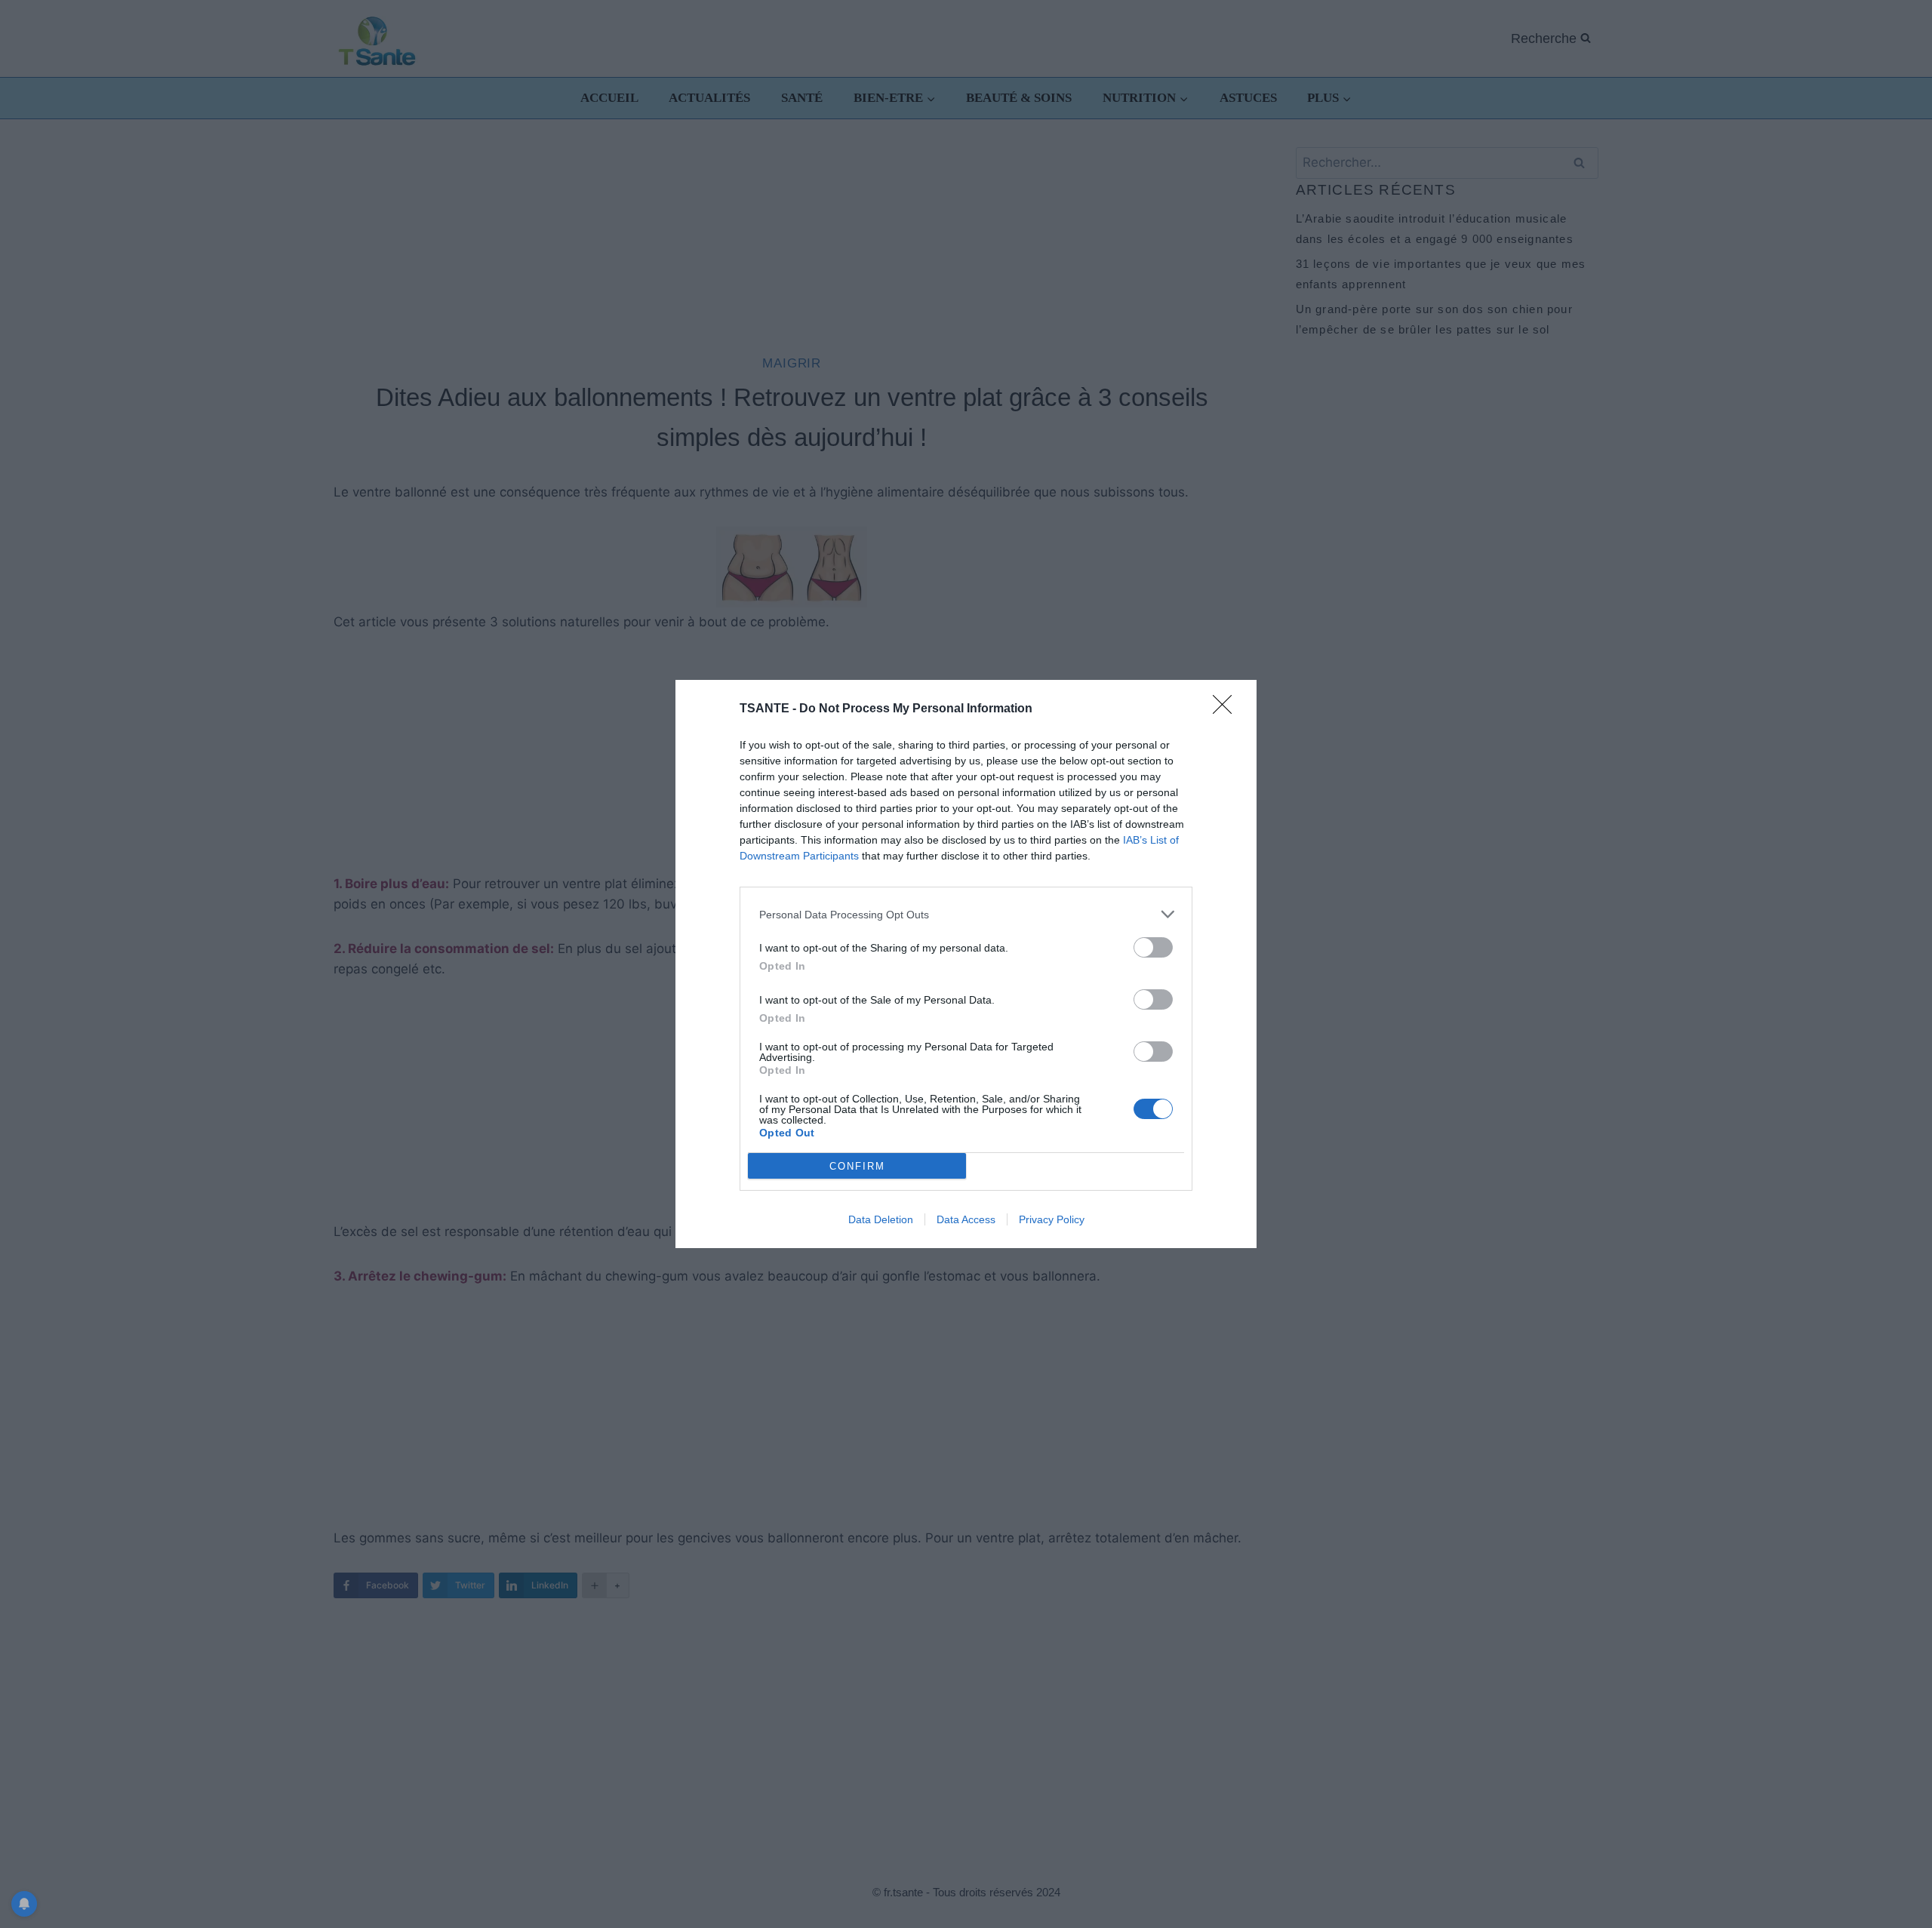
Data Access (966, 1219)
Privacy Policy (1052, 1219)
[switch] (1153, 947)
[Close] (1227, 709)
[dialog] (966, 964)
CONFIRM (857, 1166)
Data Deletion (881, 1219)
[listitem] (966, 914)
